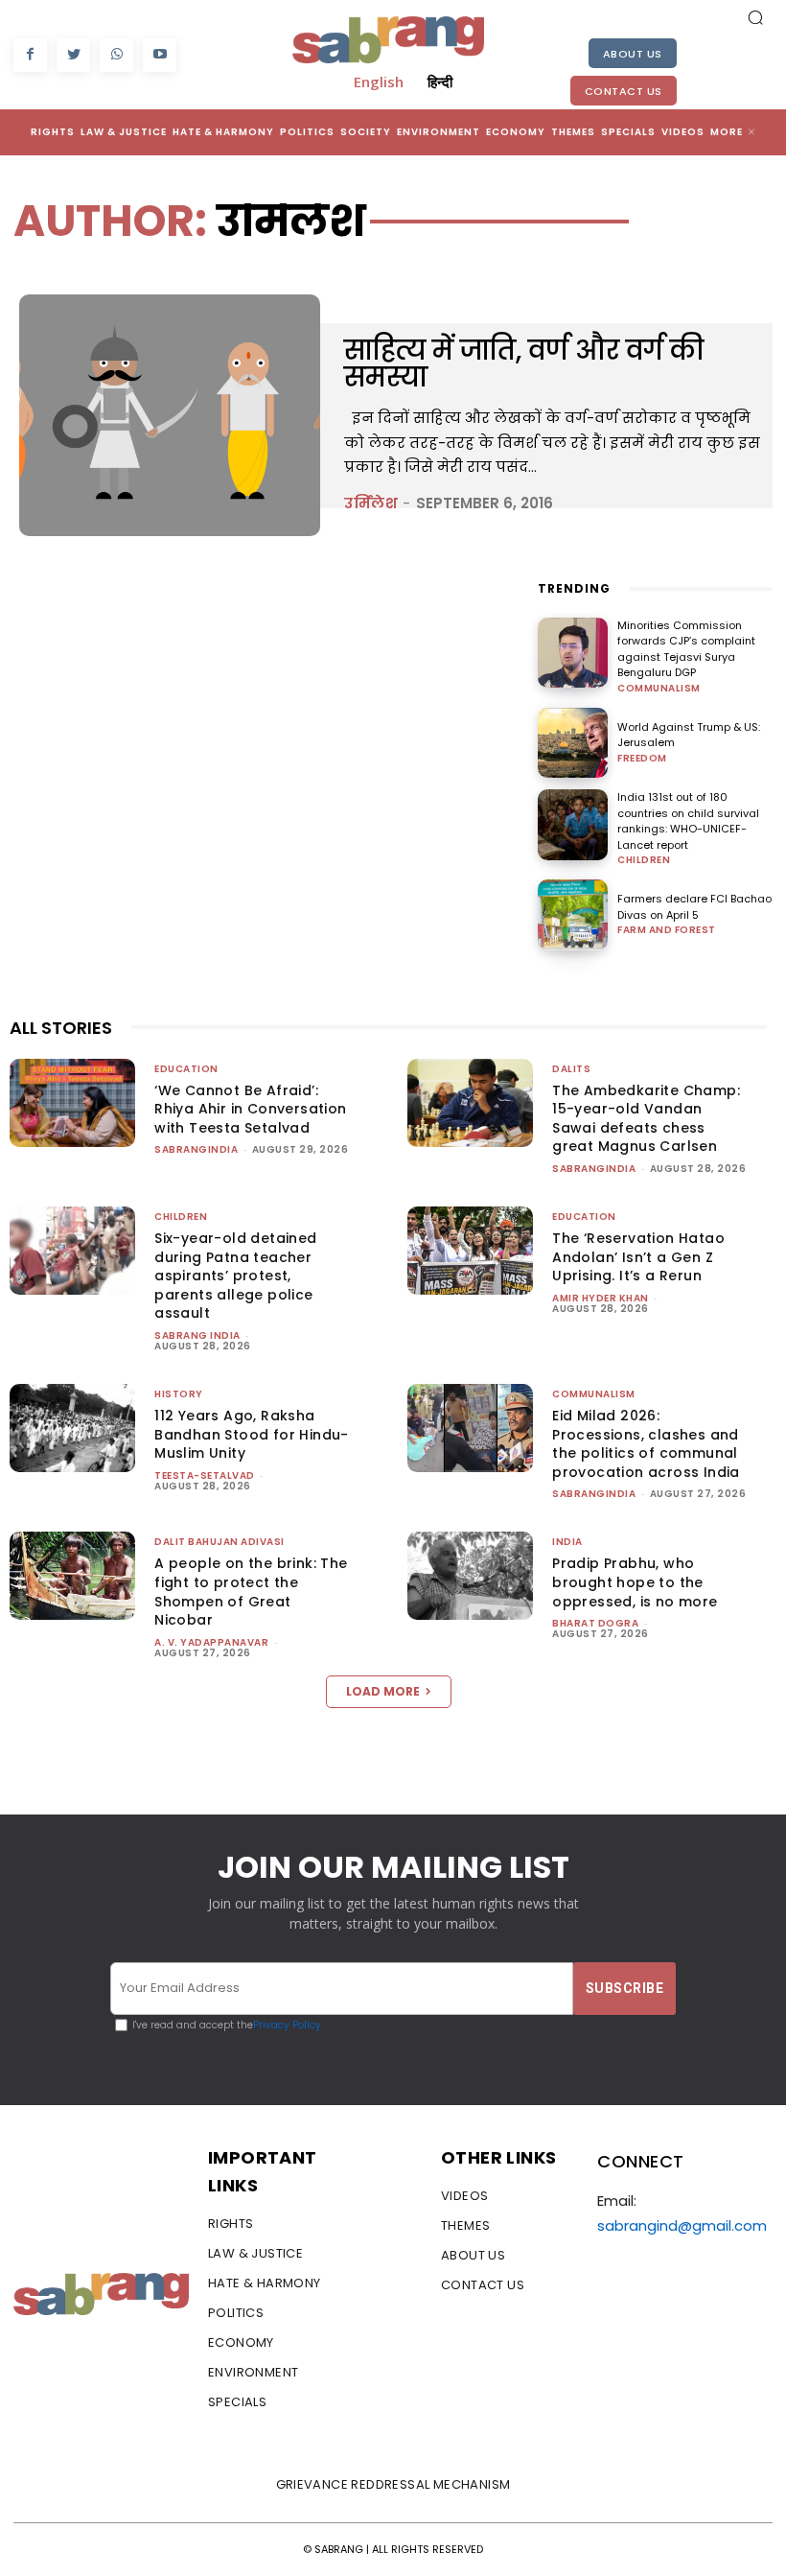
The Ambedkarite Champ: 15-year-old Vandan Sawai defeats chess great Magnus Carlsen (646, 1119)
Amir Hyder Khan (601, 1298)
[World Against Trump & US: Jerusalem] (573, 743)
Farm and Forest (667, 930)
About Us (633, 54)
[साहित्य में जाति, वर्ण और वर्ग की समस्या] (170, 415)
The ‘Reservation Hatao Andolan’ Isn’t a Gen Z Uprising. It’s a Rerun (638, 1257)
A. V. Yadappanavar (211, 1642)
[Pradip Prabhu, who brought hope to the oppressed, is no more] (470, 1576)
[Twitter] (73, 55)
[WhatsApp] (116, 55)
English (379, 82)
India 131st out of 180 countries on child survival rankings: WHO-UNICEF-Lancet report (688, 821)
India (567, 1542)
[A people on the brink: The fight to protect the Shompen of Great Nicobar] (72, 1576)
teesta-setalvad (205, 1475)
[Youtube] (160, 55)
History (179, 1394)
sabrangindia (196, 1149)
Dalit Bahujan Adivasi (220, 1542)
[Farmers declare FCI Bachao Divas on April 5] (573, 915)
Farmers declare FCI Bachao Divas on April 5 (694, 907)
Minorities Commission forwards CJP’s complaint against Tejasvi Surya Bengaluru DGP (686, 649)
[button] (755, 17)
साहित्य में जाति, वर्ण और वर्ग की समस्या (524, 364)
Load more (383, 1691)
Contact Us (624, 91)
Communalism (659, 689)
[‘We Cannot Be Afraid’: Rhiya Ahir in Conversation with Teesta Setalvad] (72, 1103)
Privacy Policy (287, 2025)
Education (186, 1069)
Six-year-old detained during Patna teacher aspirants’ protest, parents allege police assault (235, 1276)
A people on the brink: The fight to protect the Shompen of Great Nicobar (251, 1592)
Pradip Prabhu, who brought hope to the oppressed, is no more (635, 1582)
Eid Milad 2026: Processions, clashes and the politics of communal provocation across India (646, 1444)
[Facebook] (30, 55)
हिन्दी (440, 82)
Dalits (571, 1069)
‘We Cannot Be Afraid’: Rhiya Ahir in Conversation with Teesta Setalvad (250, 1109)
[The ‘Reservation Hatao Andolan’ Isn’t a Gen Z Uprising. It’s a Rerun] (470, 1251)
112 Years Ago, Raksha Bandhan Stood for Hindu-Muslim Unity (252, 1434)
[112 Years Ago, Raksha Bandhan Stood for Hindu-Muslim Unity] (72, 1428)
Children (644, 860)
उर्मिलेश (371, 503)
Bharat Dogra (595, 1623)
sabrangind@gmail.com (682, 2225)
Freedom (642, 759)
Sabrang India (197, 1335)
